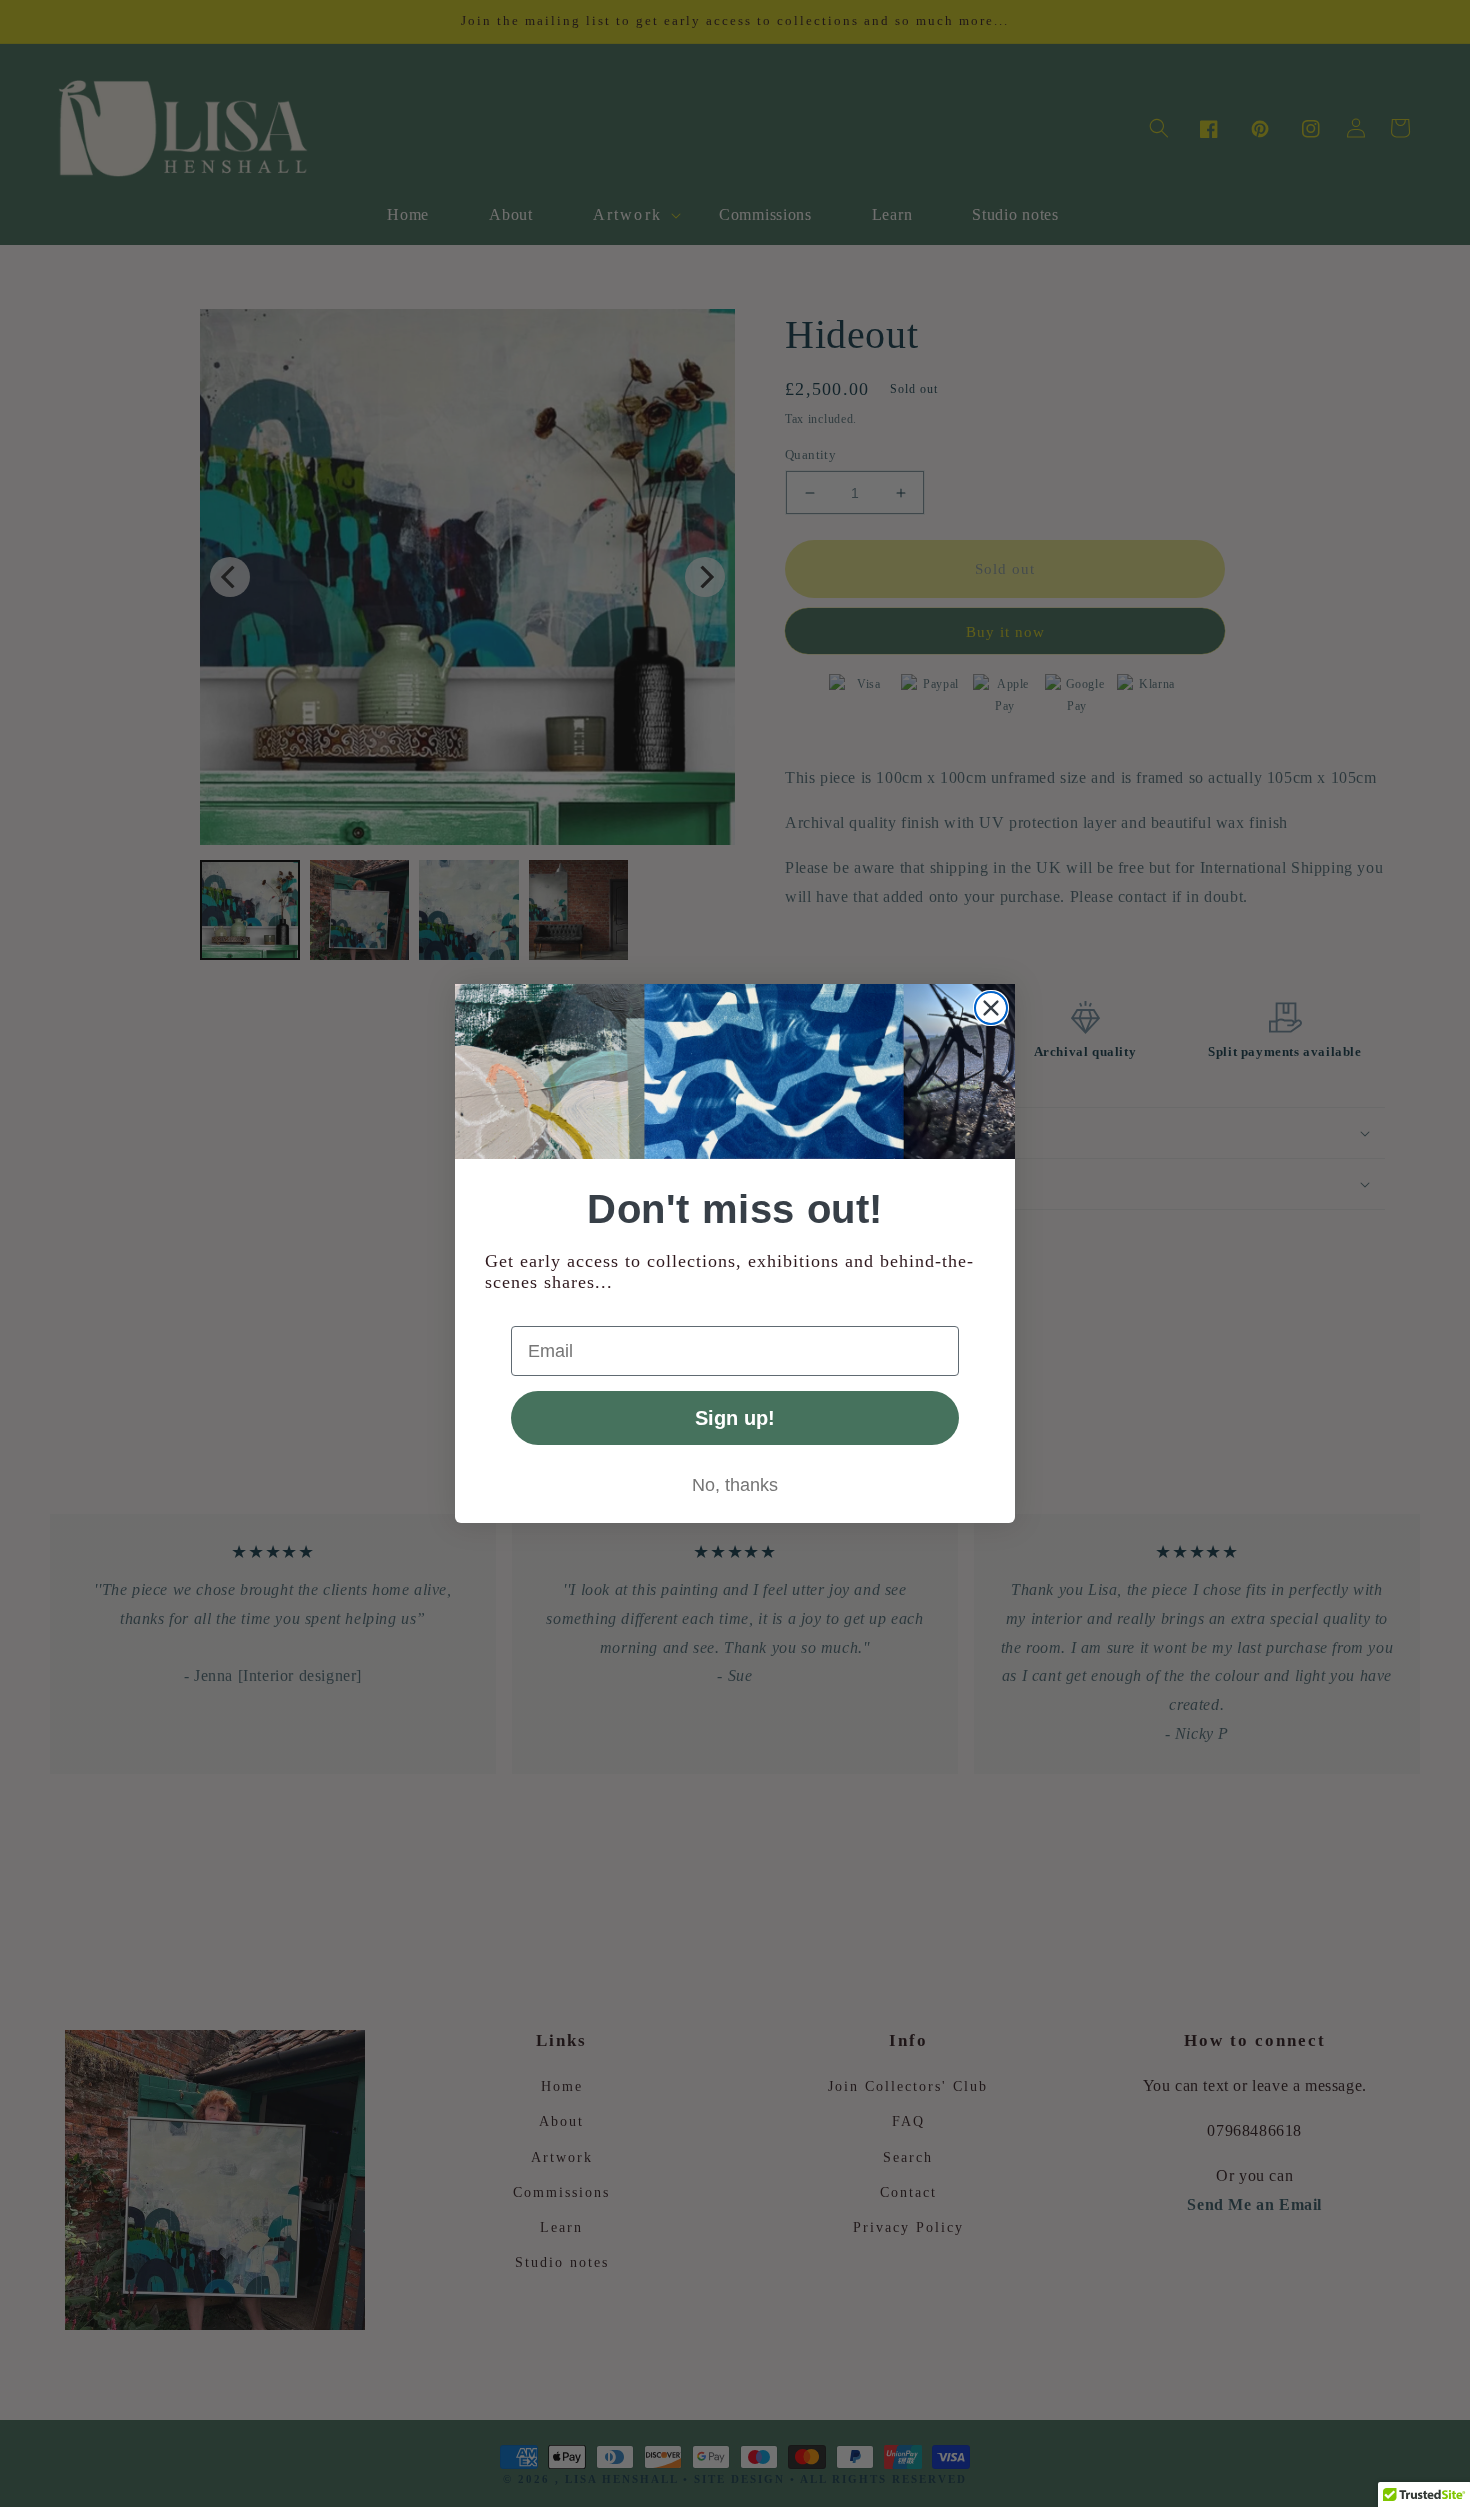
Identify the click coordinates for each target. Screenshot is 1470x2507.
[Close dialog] (991, 1008)
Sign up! (735, 1418)
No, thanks (735, 1485)
